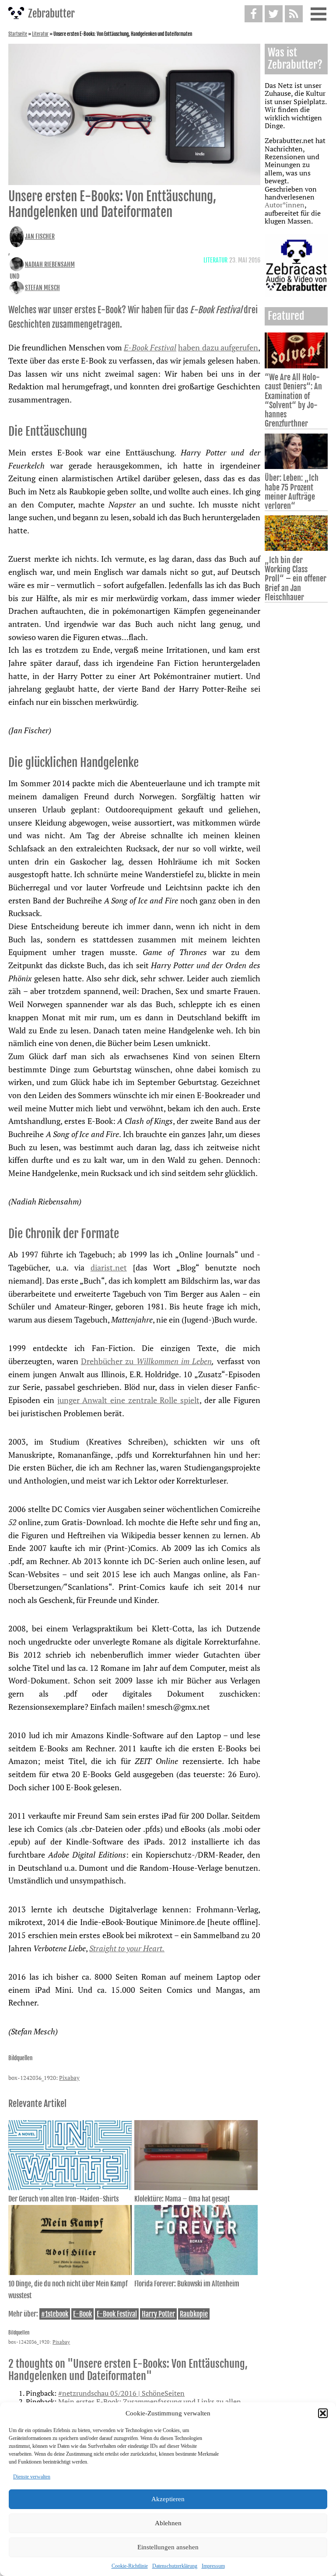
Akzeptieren (168, 2499)
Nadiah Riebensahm (50, 264)
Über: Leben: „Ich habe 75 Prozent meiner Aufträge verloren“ (292, 492)
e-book (82, 2314)
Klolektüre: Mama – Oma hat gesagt (182, 2199)
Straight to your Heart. (127, 1948)
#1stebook (55, 2314)
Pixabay (69, 2078)
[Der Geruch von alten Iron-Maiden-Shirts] (70, 2187)
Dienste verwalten (32, 2477)
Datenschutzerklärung (175, 2566)
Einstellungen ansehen (168, 2547)
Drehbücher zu (146, 1361)
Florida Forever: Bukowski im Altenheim (187, 2284)
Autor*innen (285, 205)
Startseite (18, 34)
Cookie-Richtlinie (130, 2566)
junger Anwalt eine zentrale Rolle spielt (128, 1400)
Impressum (213, 2566)
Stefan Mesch (42, 288)
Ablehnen (168, 2523)
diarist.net (109, 1267)
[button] (323, 2413)
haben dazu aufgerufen (218, 347)
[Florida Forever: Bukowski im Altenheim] (196, 2272)
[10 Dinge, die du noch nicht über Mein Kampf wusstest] (70, 2272)
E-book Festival (117, 2314)
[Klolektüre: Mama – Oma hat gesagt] (196, 2187)
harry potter (158, 2314)
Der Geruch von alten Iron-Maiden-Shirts (63, 2199)
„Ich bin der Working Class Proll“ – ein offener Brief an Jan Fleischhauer (296, 579)
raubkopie (194, 2314)
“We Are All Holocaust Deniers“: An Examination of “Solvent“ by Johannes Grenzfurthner (293, 400)
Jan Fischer (40, 236)
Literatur (40, 34)
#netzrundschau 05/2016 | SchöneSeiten (121, 2393)
